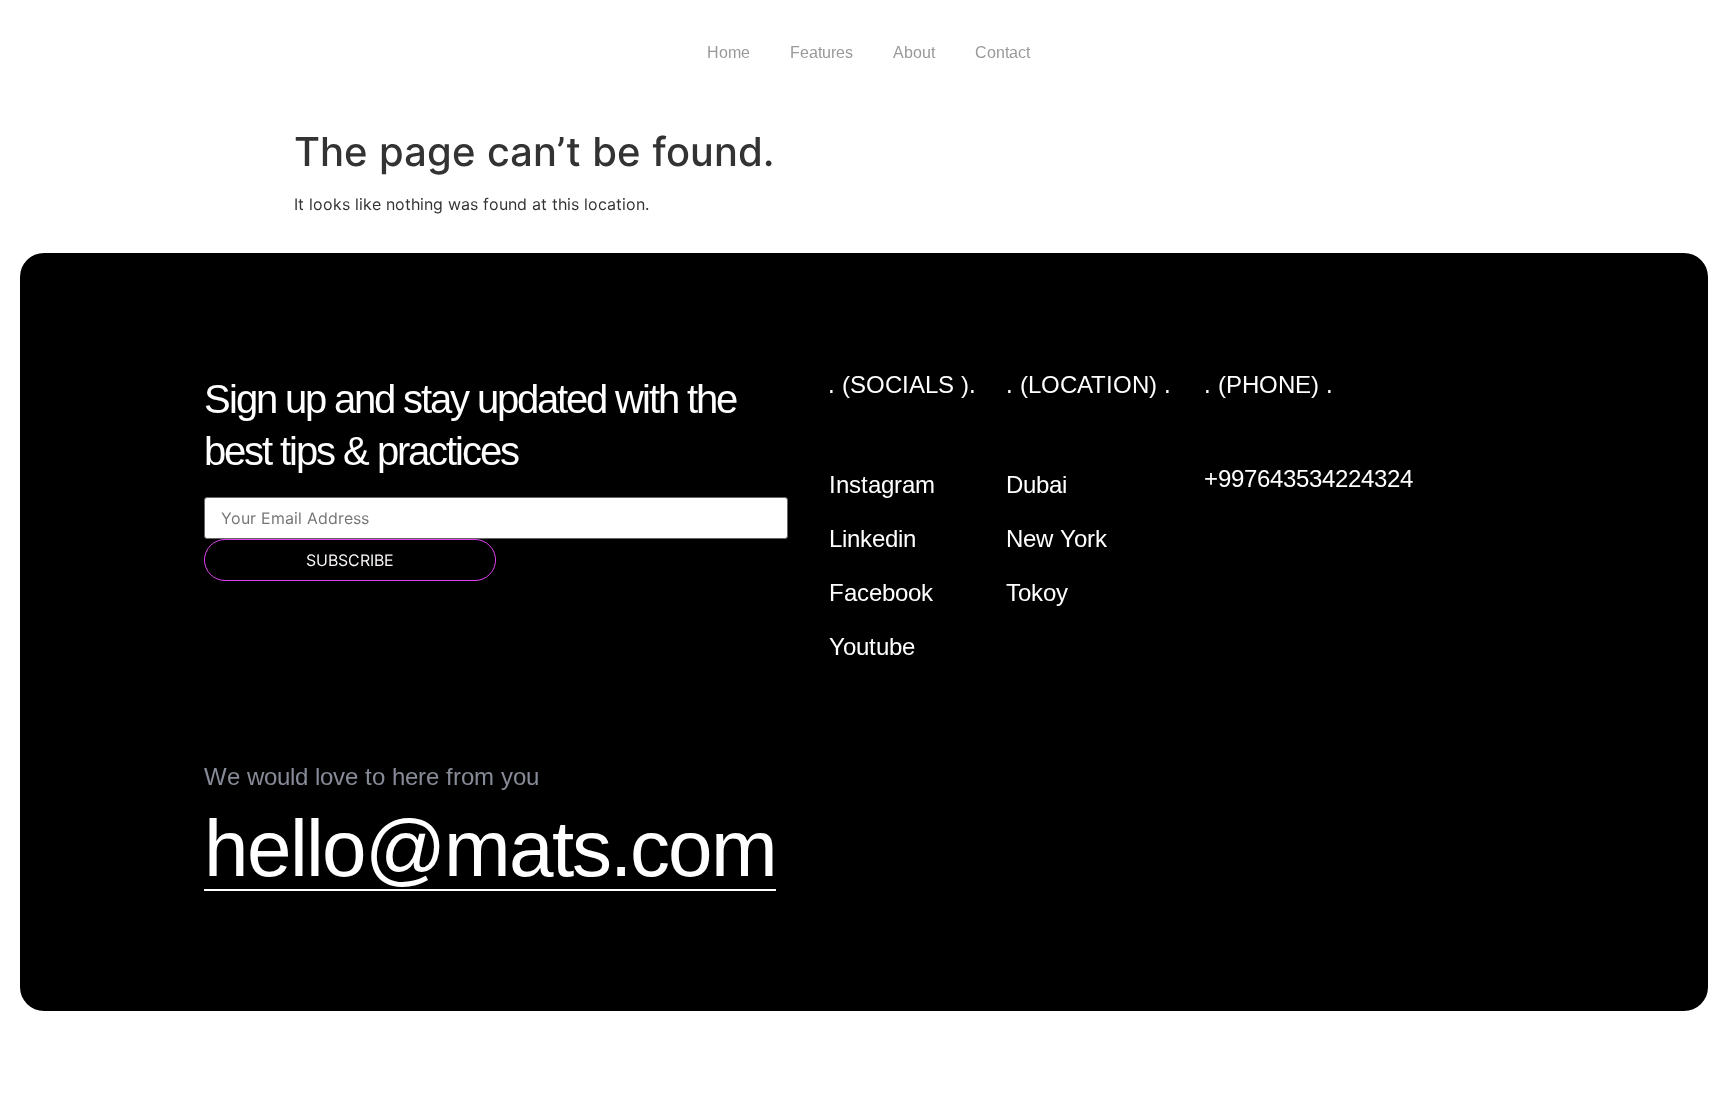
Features (821, 52)
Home (728, 52)
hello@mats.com (490, 848)
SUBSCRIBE (350, 560)
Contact (1002, 52)
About (914, 52)
